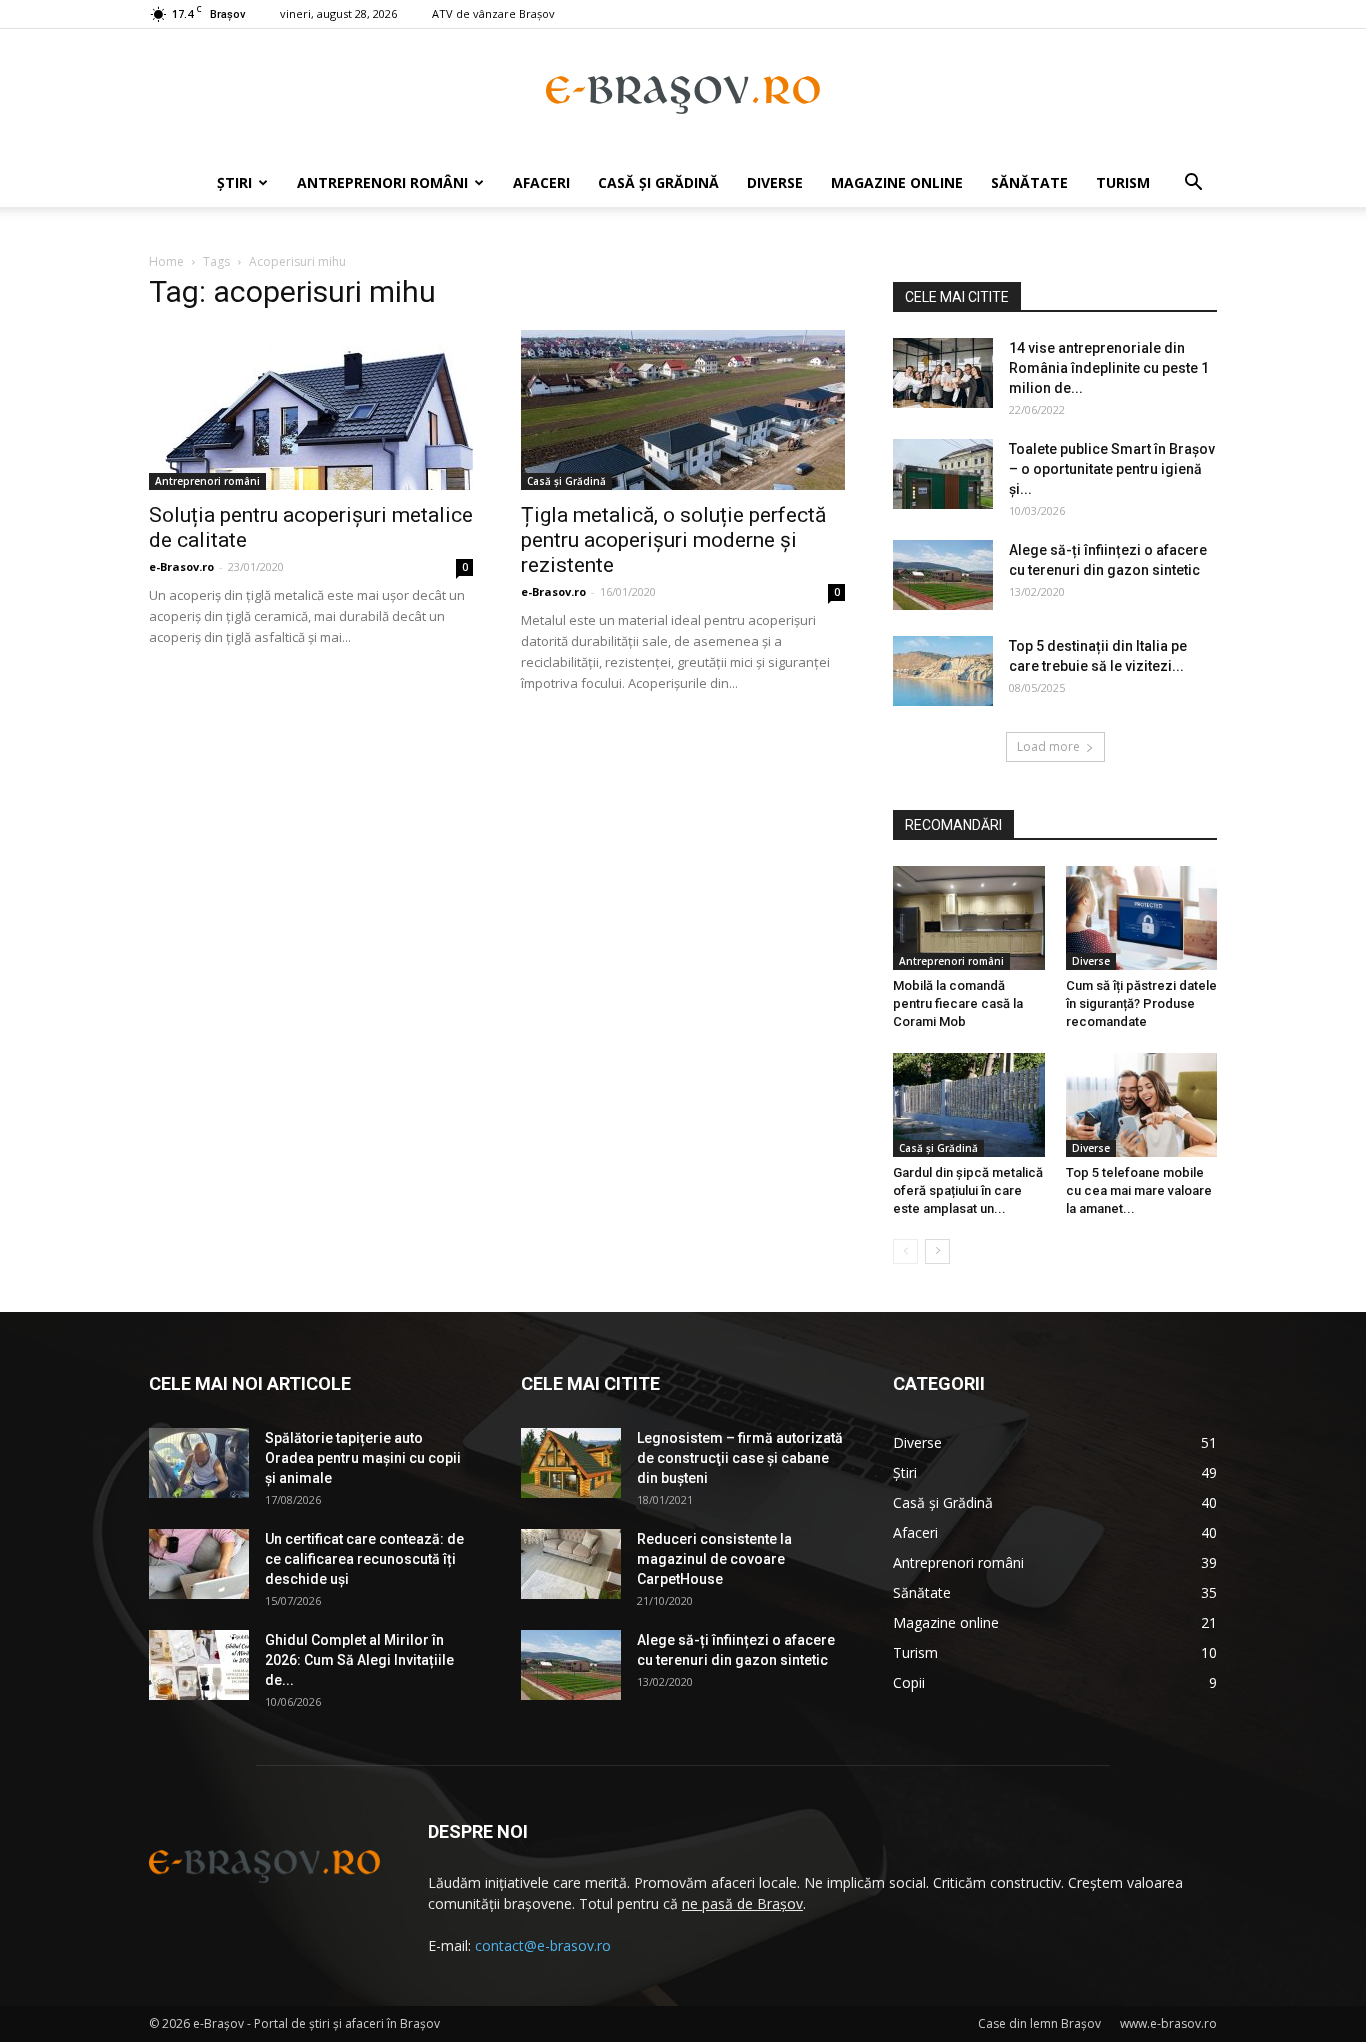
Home (166, 261)
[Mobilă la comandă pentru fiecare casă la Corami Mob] (969, 918)
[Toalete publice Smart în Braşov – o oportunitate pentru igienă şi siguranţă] (943, 474)
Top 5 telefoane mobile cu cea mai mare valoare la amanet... (1139, 1190)
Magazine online (897, 182)
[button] (1193, 184)
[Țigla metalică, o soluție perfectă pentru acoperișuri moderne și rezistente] (683, 410)
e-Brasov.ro (181, 566)
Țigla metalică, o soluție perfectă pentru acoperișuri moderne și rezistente (673, 540)
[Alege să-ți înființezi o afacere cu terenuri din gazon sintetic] (943, 575)
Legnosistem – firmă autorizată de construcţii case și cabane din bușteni (740, 1458)
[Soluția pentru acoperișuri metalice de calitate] (311, 410)
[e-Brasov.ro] (683, 95)
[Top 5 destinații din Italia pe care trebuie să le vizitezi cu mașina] (943, 671)
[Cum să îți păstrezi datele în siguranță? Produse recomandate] (1142, 918)
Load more (1048, 746)
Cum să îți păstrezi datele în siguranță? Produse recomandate (1141, 1003)
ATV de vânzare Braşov (493, 13)
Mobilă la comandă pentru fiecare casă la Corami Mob (958, 1003)
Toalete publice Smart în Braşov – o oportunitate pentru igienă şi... (1112, 469)
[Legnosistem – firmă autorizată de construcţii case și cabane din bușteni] (571, 1463)
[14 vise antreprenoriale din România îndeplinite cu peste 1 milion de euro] (943, 373)
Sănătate (1029, 182)
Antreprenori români (382, 182)
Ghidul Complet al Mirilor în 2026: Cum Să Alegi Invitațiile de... (359, 1660)
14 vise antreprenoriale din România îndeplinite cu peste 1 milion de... (1109, 368)
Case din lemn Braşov (1039, 2023)
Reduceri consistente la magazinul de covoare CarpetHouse (714, 1559)
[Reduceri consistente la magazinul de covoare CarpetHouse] (571, 1564)
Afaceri (541, 182)
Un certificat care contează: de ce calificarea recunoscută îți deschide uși (364, 1559)
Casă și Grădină (658, 182)
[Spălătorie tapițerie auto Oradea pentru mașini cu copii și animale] (199, 1463)
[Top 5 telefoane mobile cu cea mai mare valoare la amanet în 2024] (1142, 1105)
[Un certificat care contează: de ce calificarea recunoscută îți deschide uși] (199, 1564)
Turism (1123, 182)
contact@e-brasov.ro (543, 1945)
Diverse (775, 182)
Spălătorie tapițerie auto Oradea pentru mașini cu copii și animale (363, 1458)
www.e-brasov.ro (1168, 2023)
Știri (234, 182)
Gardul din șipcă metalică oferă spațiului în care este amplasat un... (968, 1190)
